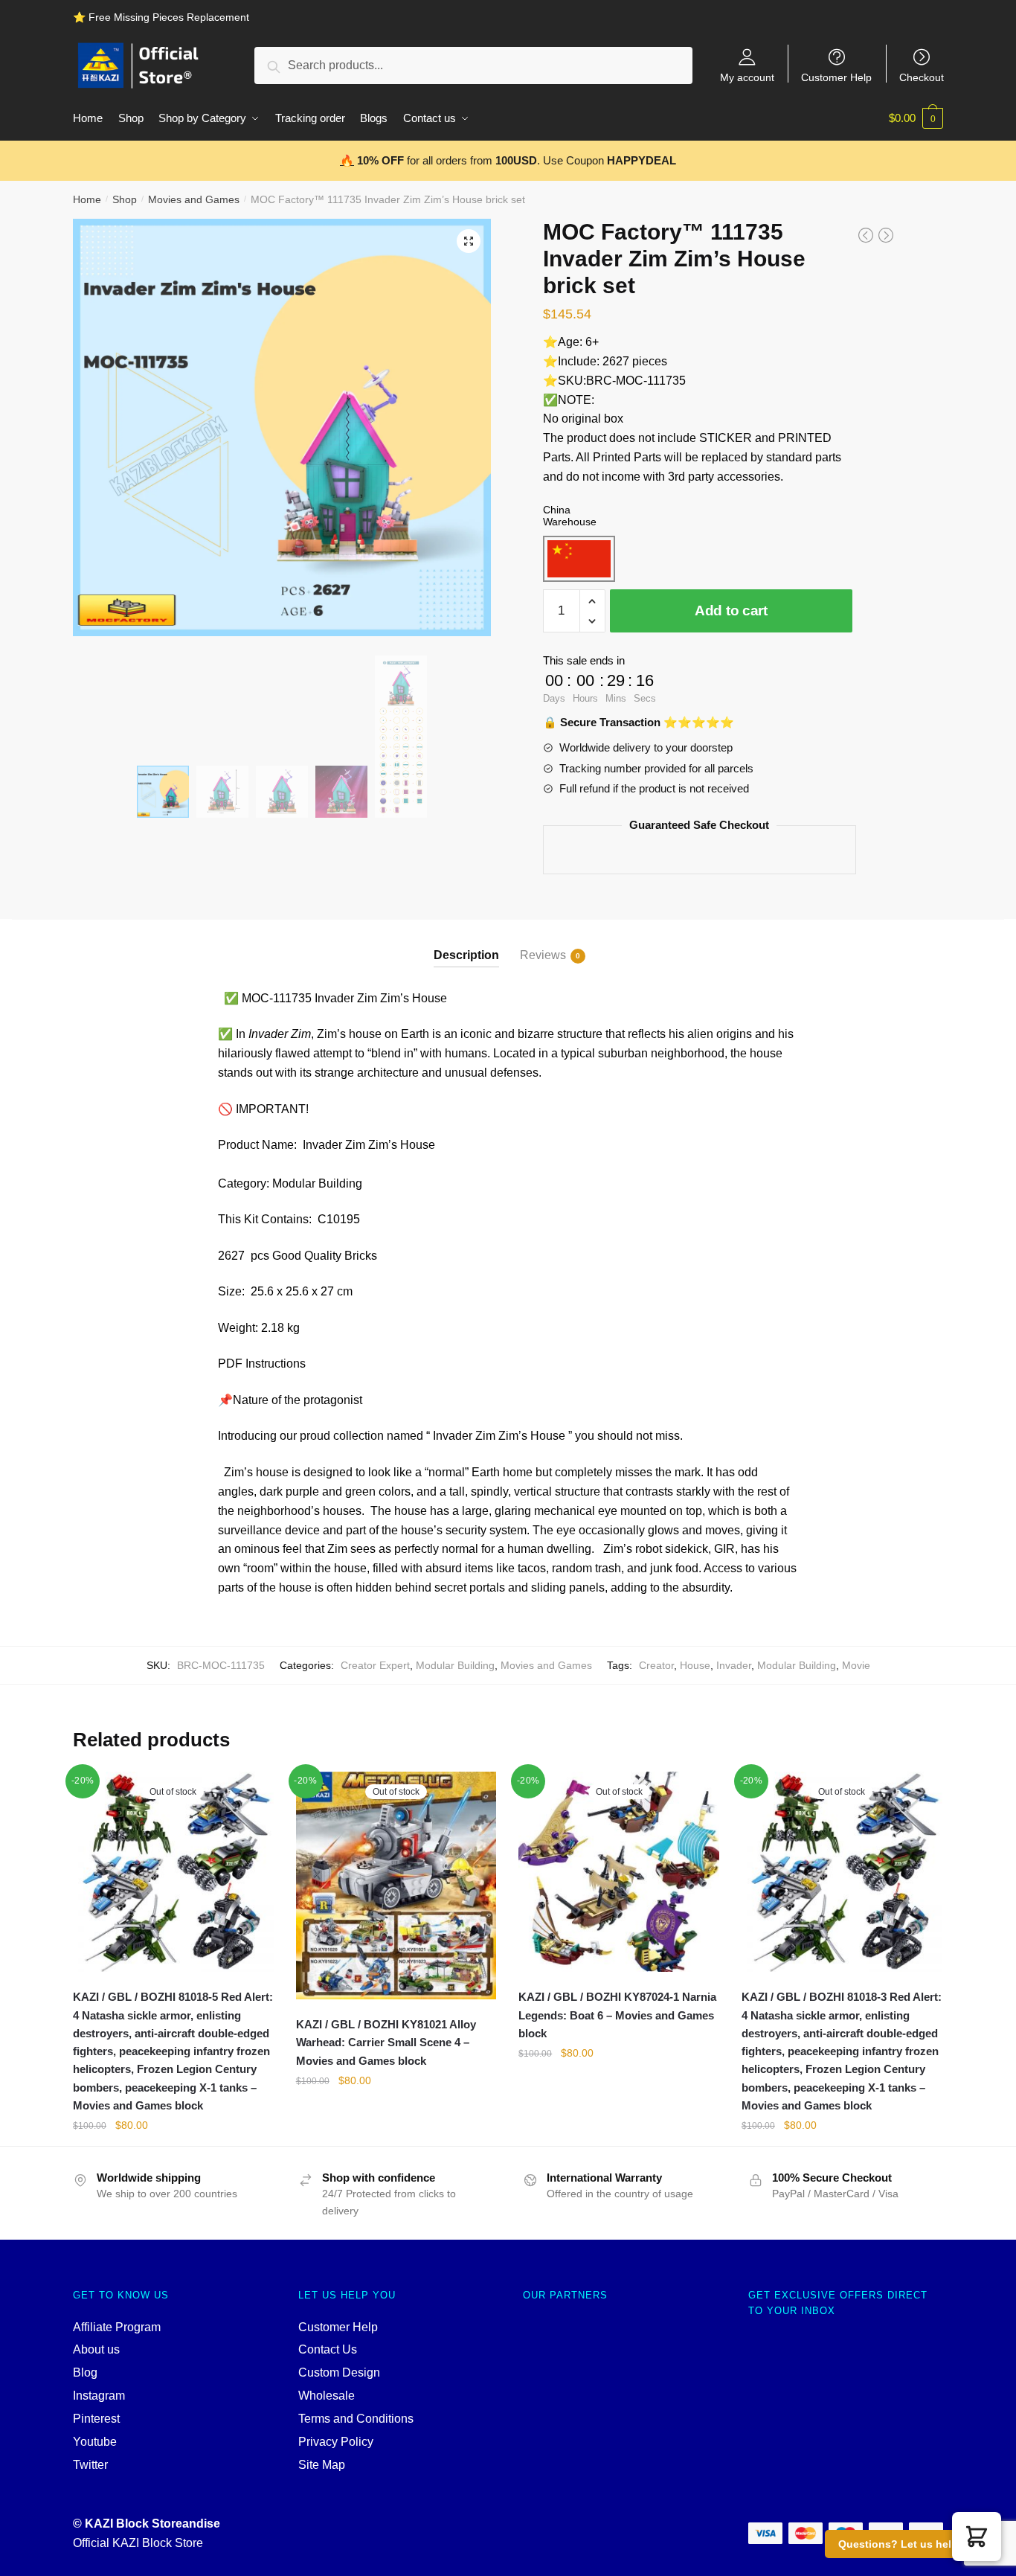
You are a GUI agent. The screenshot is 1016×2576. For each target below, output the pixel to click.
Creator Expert (375, 1665)
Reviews (543, 955)
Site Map (322, 2465)
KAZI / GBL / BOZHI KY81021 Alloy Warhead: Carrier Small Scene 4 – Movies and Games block (386, 2042)
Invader (734, 1665)
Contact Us (328, 2349)
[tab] (466, 943)
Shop (125, 199)
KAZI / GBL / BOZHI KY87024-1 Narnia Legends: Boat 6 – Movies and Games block (617, 2015)
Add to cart (731, 611)
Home (87, 199)
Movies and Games (194, 199)
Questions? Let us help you (909, 2544)
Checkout (922, 77)
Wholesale (327, 2396)
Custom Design (339, 2372)
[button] (977, 2537)
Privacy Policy (336, 2442)
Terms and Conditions (356, 2419)
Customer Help (836, 77)
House (695, 1665)
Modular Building (455, 1665)
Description (466, 955)
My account (747, 77)
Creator (656, 1665)
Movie (856, 1665)
